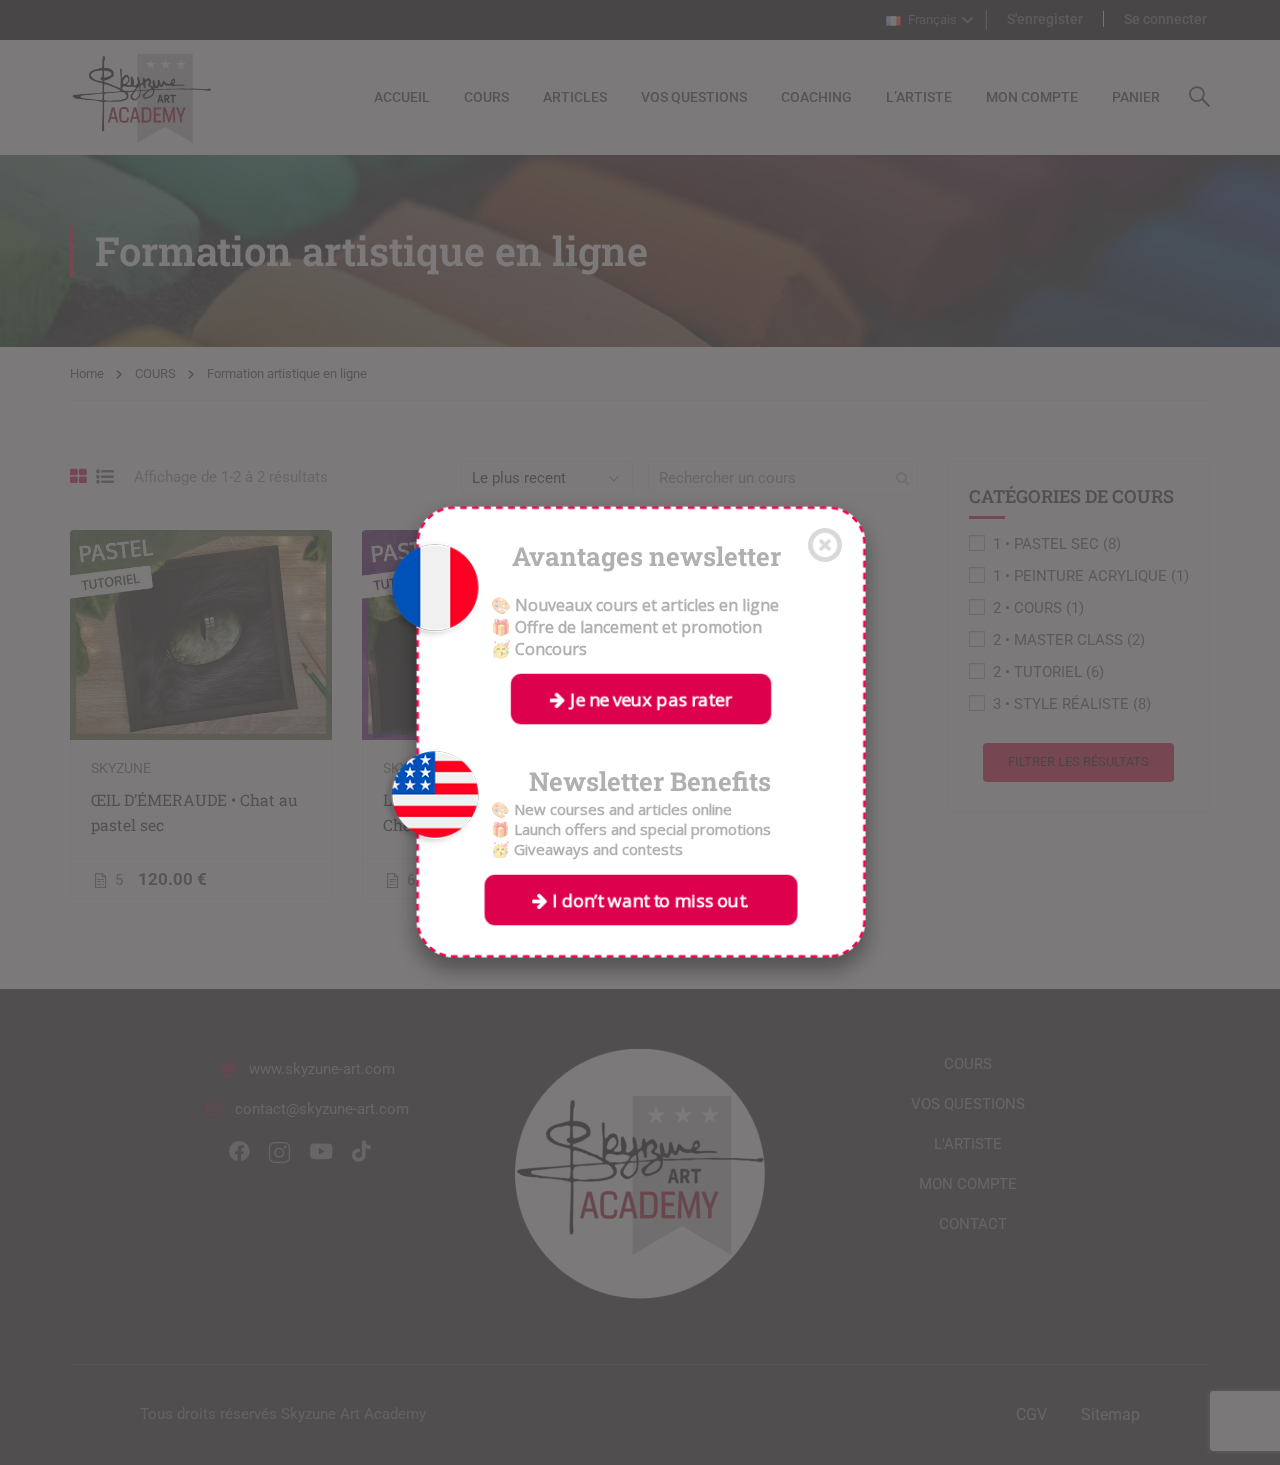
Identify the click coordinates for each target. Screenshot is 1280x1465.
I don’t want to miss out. (648, 899)
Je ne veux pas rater (648, 698)
